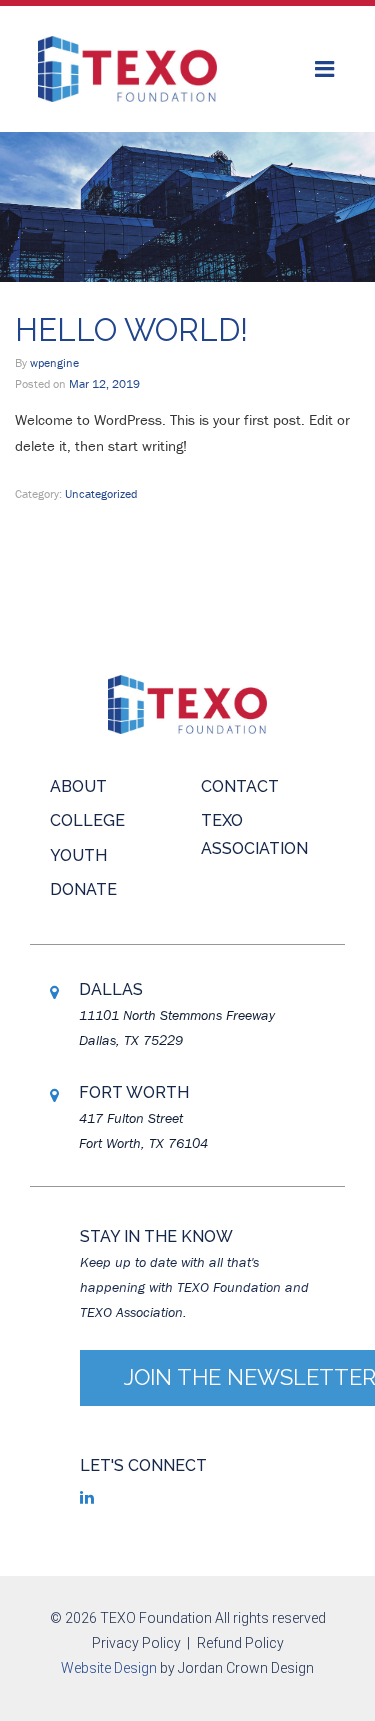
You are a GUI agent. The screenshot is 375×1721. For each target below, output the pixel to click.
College (87, 820)
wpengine (54, 362)
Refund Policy (240, 1643)
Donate (83, 889)
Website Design (109, 1668)
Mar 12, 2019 (104, 383)
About (78, 786)
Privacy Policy (136, 1643)
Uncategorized (101, 493)
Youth (78, 855)
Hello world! (131, 330)
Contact (240, 786)
